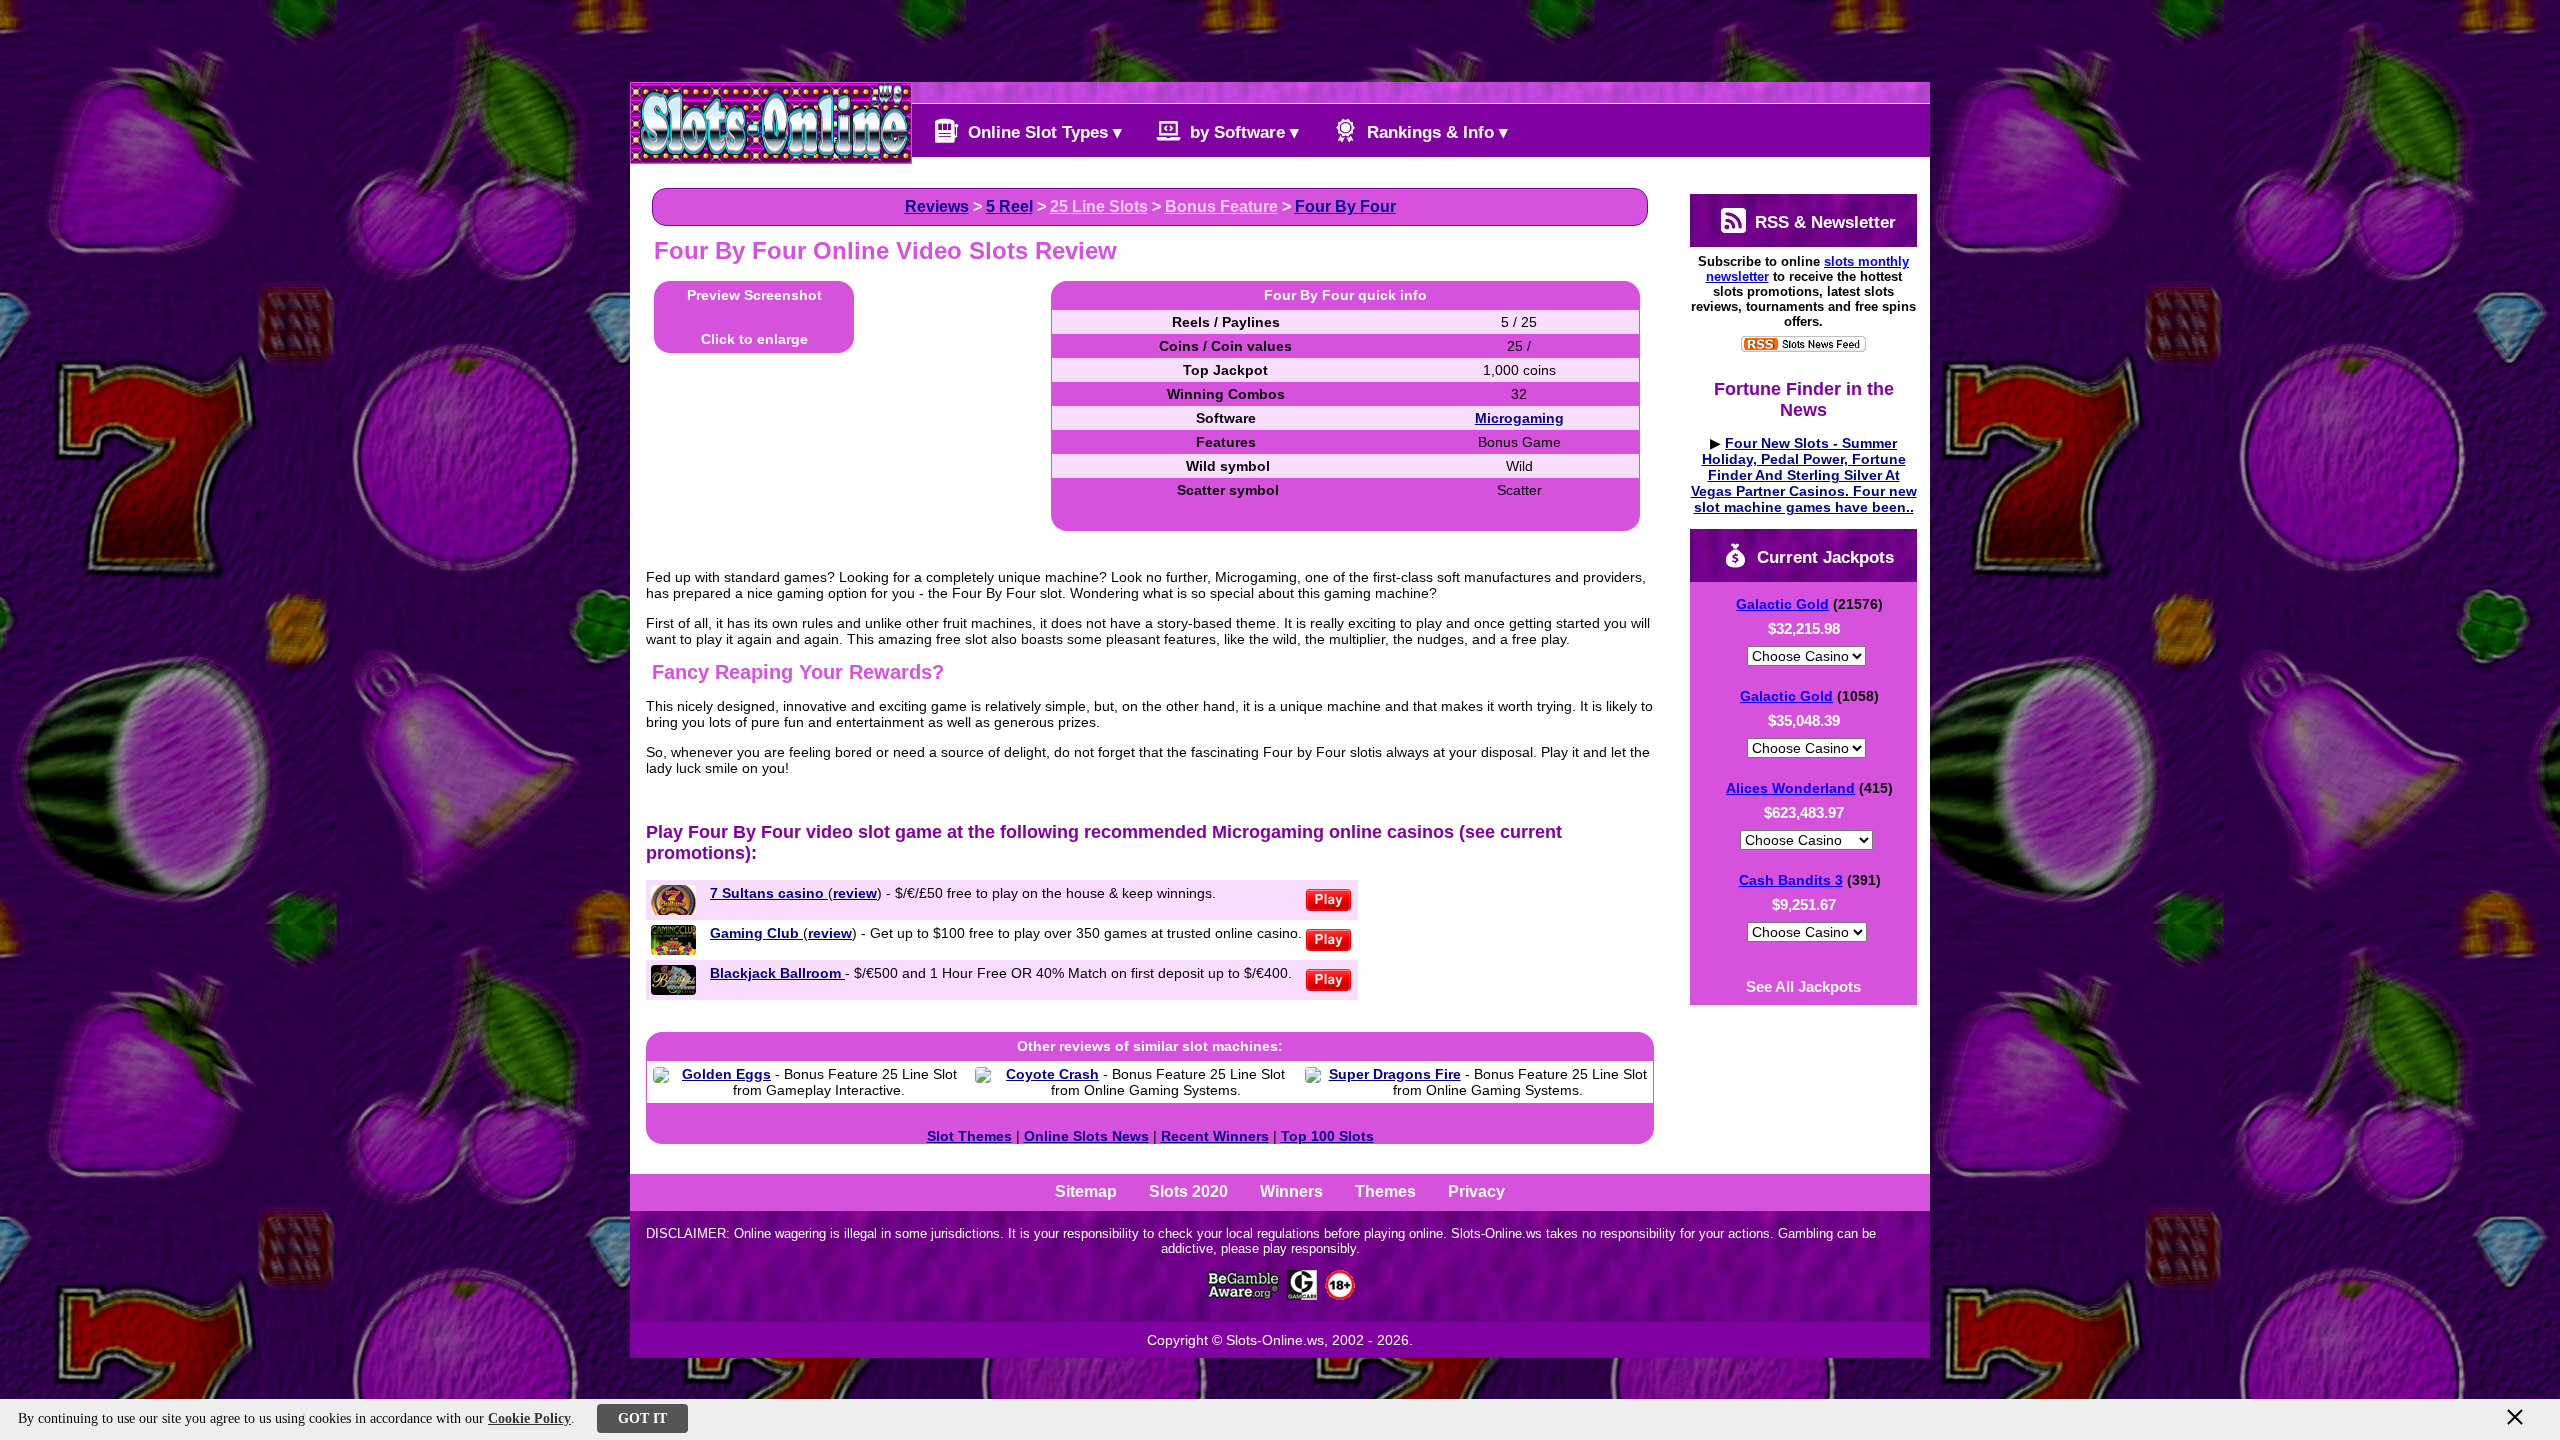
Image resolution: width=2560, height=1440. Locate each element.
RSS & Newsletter (1823, 222)
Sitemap (1086, 1191)
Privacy (1476, 1191)
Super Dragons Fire (1395, 1074)
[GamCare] (1302, 1294)
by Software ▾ (1242, 132)
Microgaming (1519, 418)
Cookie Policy (529, 1418)
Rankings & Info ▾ (1435, 132)
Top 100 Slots (1327, 1136)
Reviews (937, 206)
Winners (1291, 1191)
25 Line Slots (1099, 206)
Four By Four (1345, 206)
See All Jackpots (1803, 986)
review (855, 893)
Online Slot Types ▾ (1042, 132)
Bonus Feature (1221, 206)
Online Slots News (1086, 1136)
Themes (1385, 1191)
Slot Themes (969, 1136)
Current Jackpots (1823, 557)
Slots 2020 (1188, 1191)
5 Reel (1009, 206)
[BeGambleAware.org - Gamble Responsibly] (1244, 1294)
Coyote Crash (1052, 1074)
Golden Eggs (726, 1074)
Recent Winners (1215, 1136)
